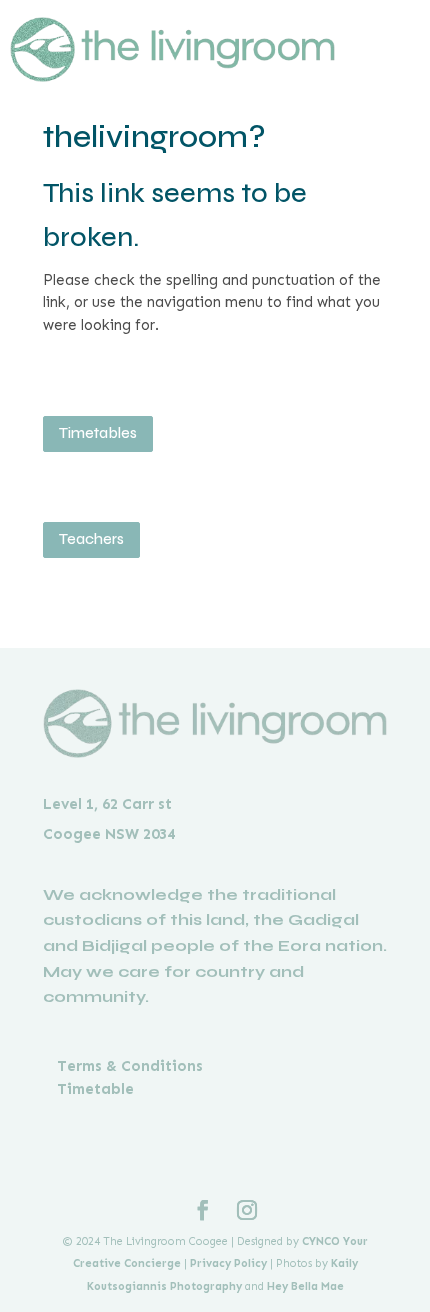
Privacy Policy (228, 1263)
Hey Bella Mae (305, 1286)
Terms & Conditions (130, 1066)
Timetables (98, 433)
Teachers (91, 539)
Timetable (95, 1089)
